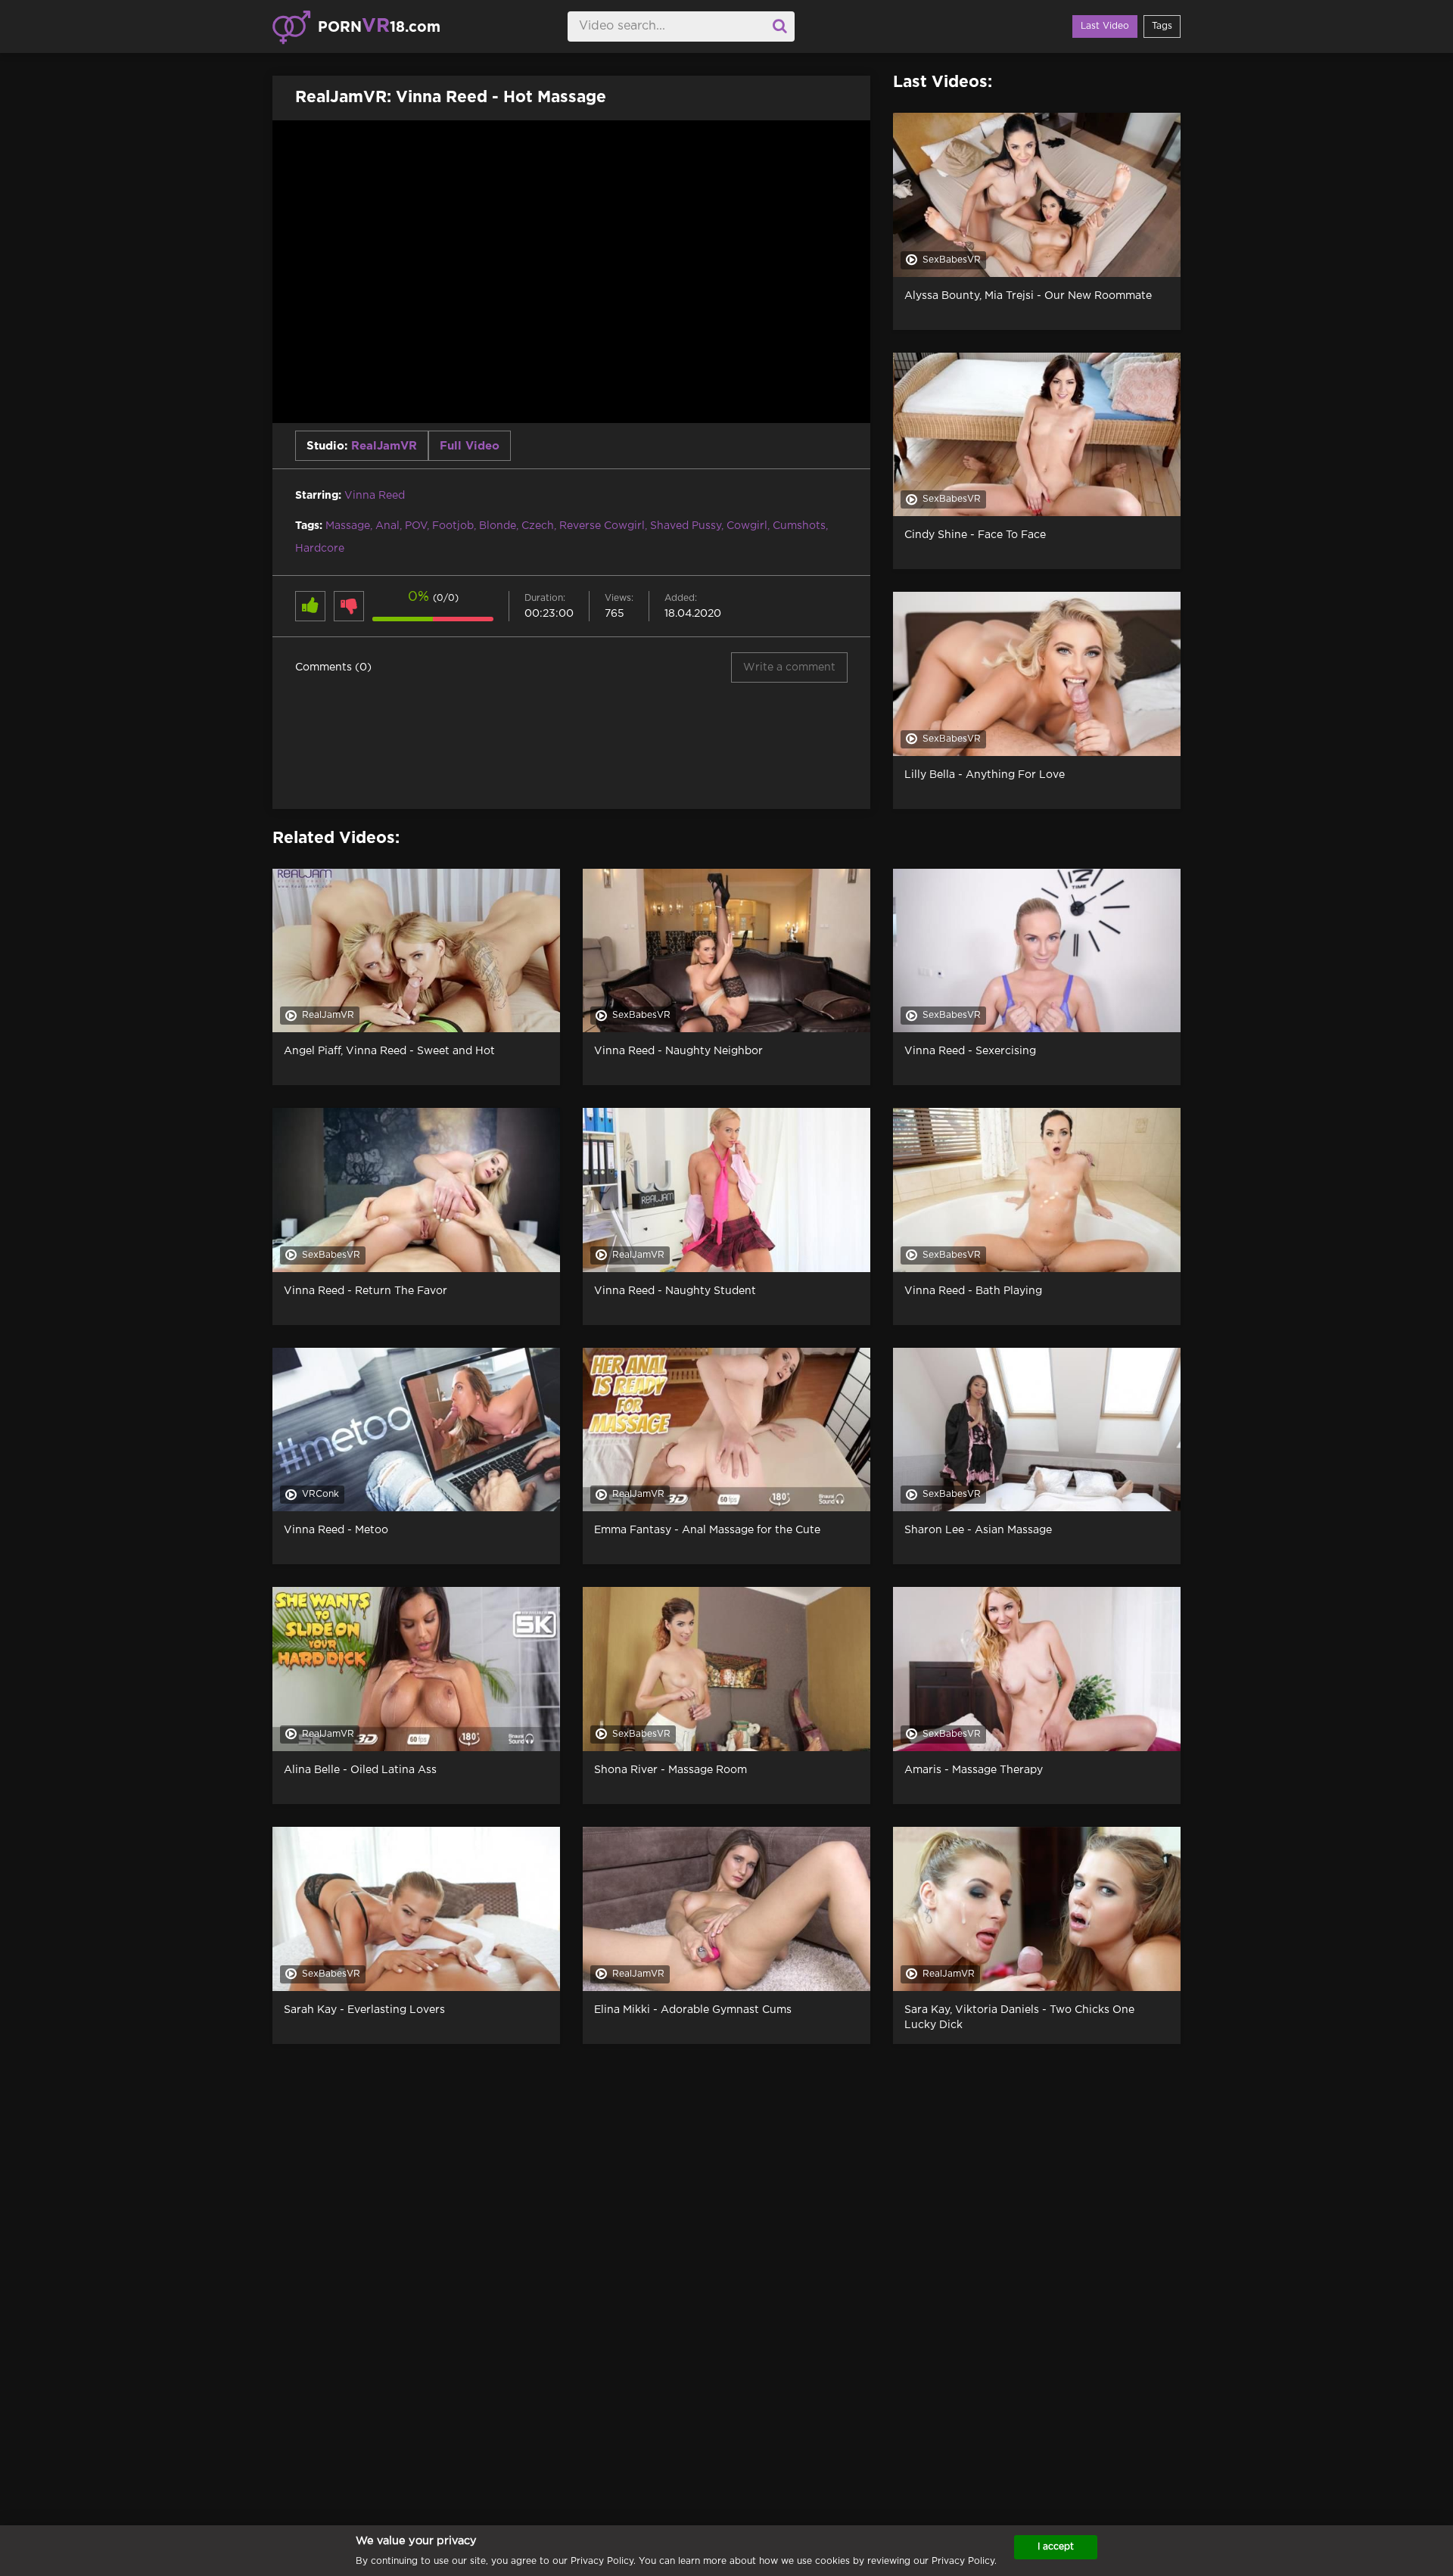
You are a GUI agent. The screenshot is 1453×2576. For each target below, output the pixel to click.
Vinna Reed (375, 496)
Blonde (498, 526)
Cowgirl (747, 526)
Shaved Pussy (686, 526)
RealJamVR (384, 446)
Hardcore (320, 549)
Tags (1162, 26)
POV (416, 526)
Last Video (1105, 26)
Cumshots (799, 526)
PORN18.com (379, 26)
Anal (387, 526)
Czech (538, 526)
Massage (348, 526)
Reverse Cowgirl (602, 526)
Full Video (470, 446)
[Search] (779, 26)
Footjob (453, 526)
